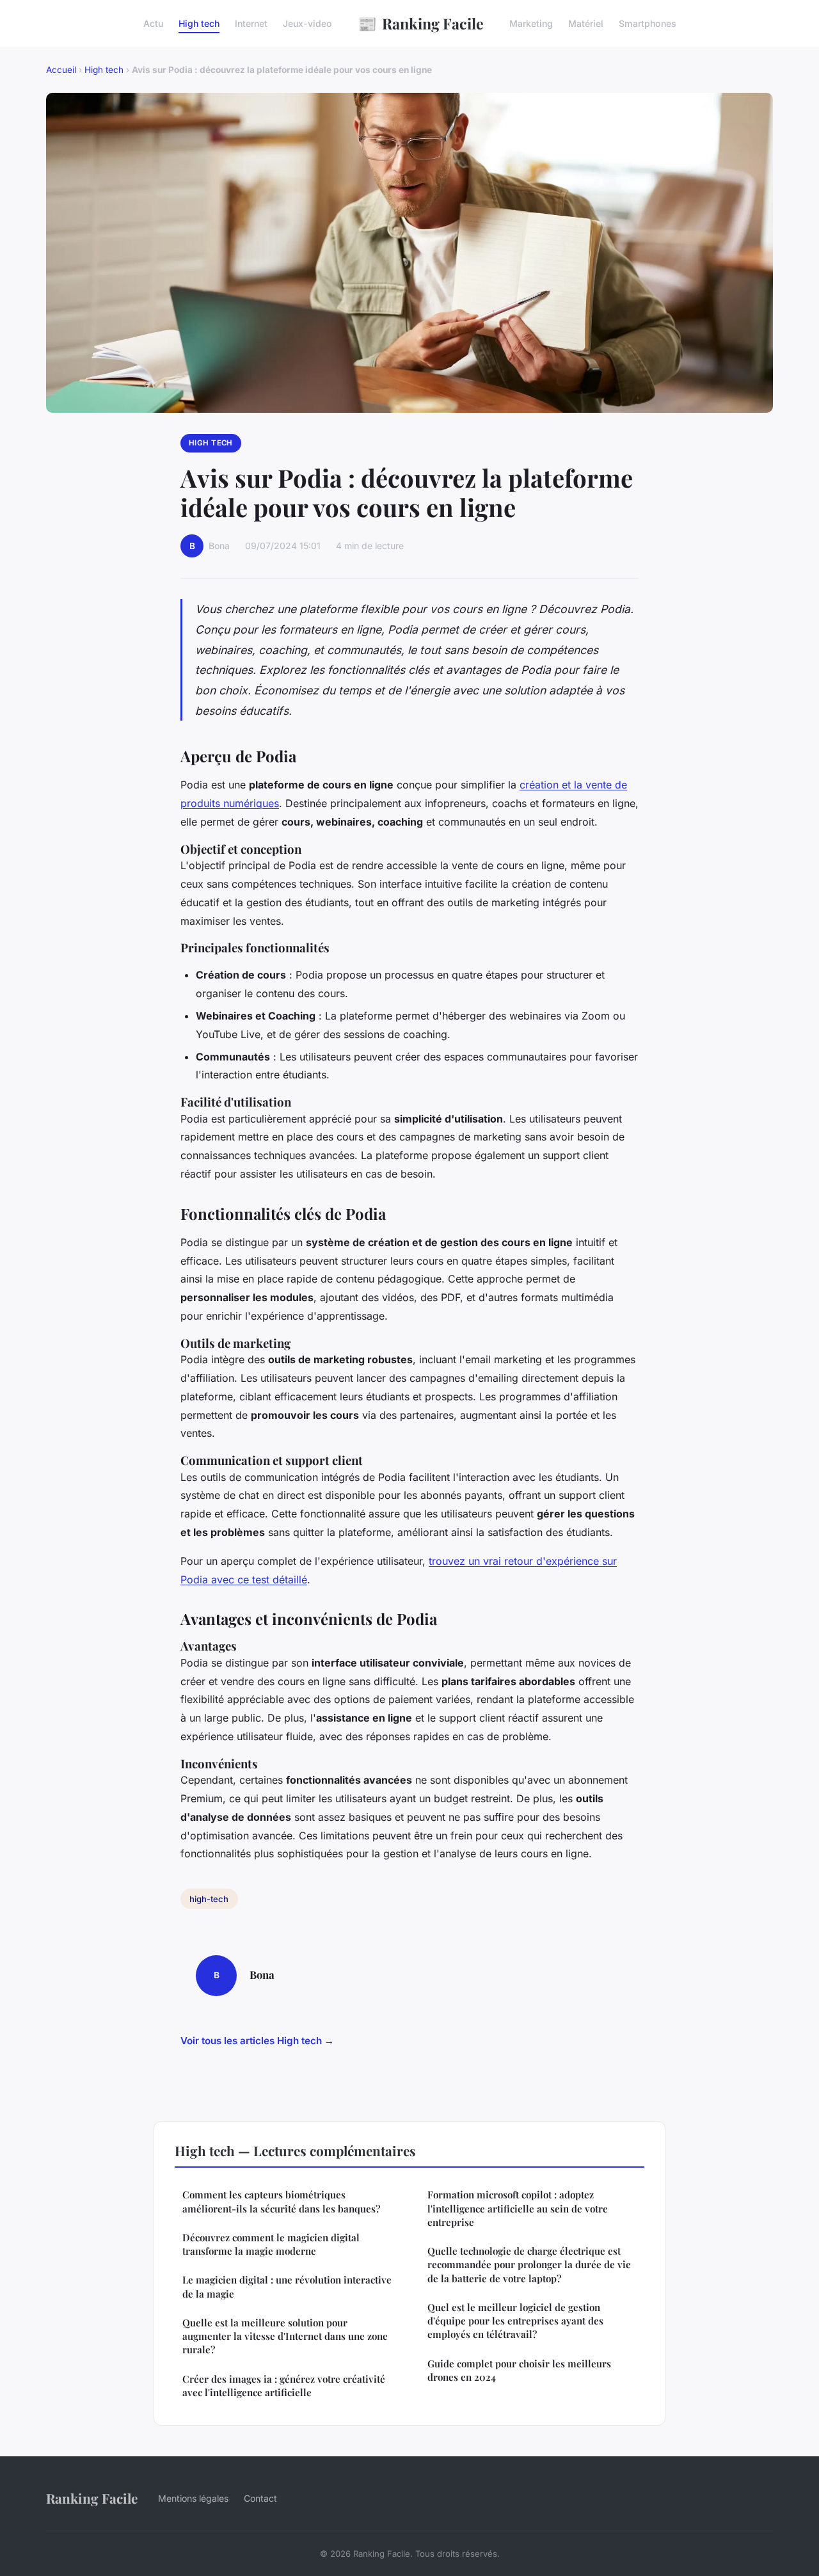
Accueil (61, 70)
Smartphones (648, 23)
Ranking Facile (421, 23)
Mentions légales (193, 2498)
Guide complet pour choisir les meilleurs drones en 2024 (519, 2370)
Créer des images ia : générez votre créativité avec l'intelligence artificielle (284, 2386)
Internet (251, 23)
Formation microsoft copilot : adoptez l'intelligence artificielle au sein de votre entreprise (518, 2208)
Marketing (531, 23)
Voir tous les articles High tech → (257, 2041)
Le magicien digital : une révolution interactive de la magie (287, 2286)
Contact (260, 2498)
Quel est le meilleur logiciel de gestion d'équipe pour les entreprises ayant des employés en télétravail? (515, 2321)
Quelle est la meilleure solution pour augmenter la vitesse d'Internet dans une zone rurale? (285, 2336)
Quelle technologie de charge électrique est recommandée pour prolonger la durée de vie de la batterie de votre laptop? (529, 2265)
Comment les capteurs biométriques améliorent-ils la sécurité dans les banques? (281, 2201)
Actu (153, 23)
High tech (199, 23)
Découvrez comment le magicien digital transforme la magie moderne (271, 2244)
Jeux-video (307, 23)
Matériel (586, 23)
